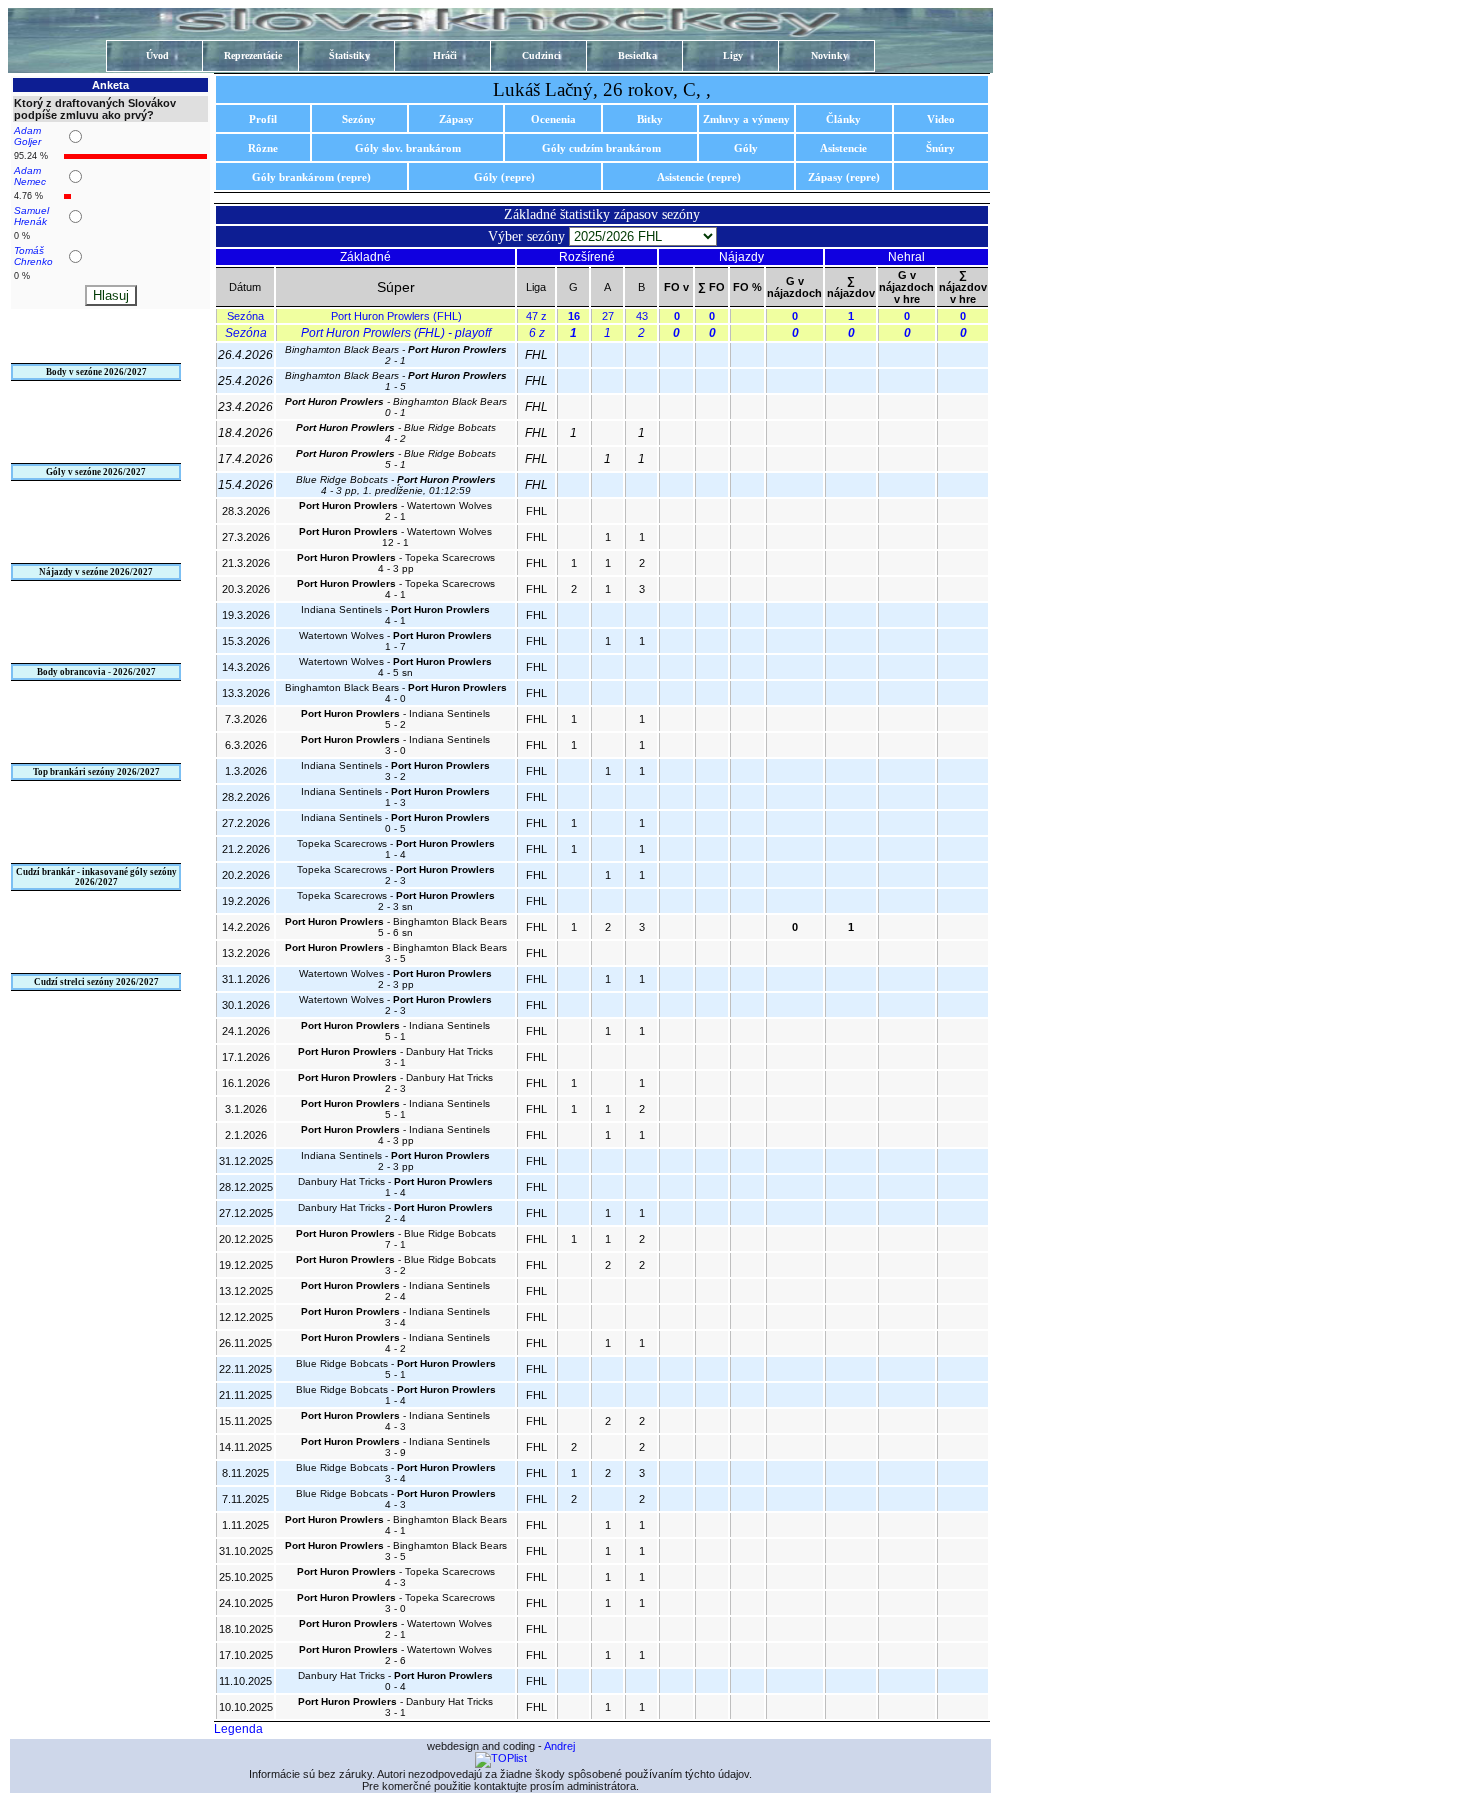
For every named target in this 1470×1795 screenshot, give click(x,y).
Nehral (906, 257)
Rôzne (263, 148)
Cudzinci (541, 55)
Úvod (157, 55)
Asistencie (843, 148)
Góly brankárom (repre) (311, 177)
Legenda (238, 1729)
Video (941, 119)
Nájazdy (741, 257)
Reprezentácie (253, 55)
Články (843, 119)
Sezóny (359, 119)
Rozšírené (587, 257)
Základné (365, 257)
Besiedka (637, 55)
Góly (746, 148)
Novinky (829, 55)
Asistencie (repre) (699, 177)
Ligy (733, 55)
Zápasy (456, 119)
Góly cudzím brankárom (601, 148)
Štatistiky (349, 55)
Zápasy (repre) (844, 177)
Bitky (650, 119)
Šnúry (940, 148)
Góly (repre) (504, 177)
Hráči (445, 55)
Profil (263, 119)
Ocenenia (553, 119)
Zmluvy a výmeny (746, 119)
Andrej (559, 1746)
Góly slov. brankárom (408, 148)
